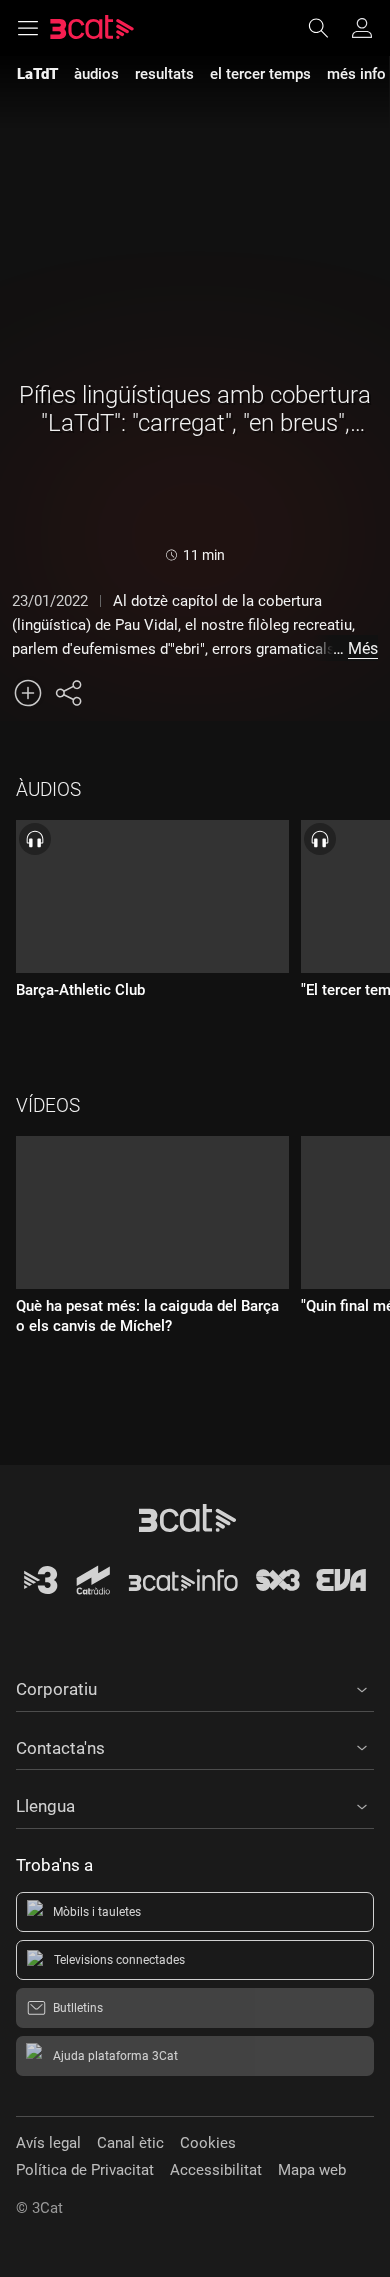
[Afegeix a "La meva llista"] (28, 693)
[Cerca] (328, 28)
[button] (195, 1686)
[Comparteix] (68, 693)
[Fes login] (362, 28)
